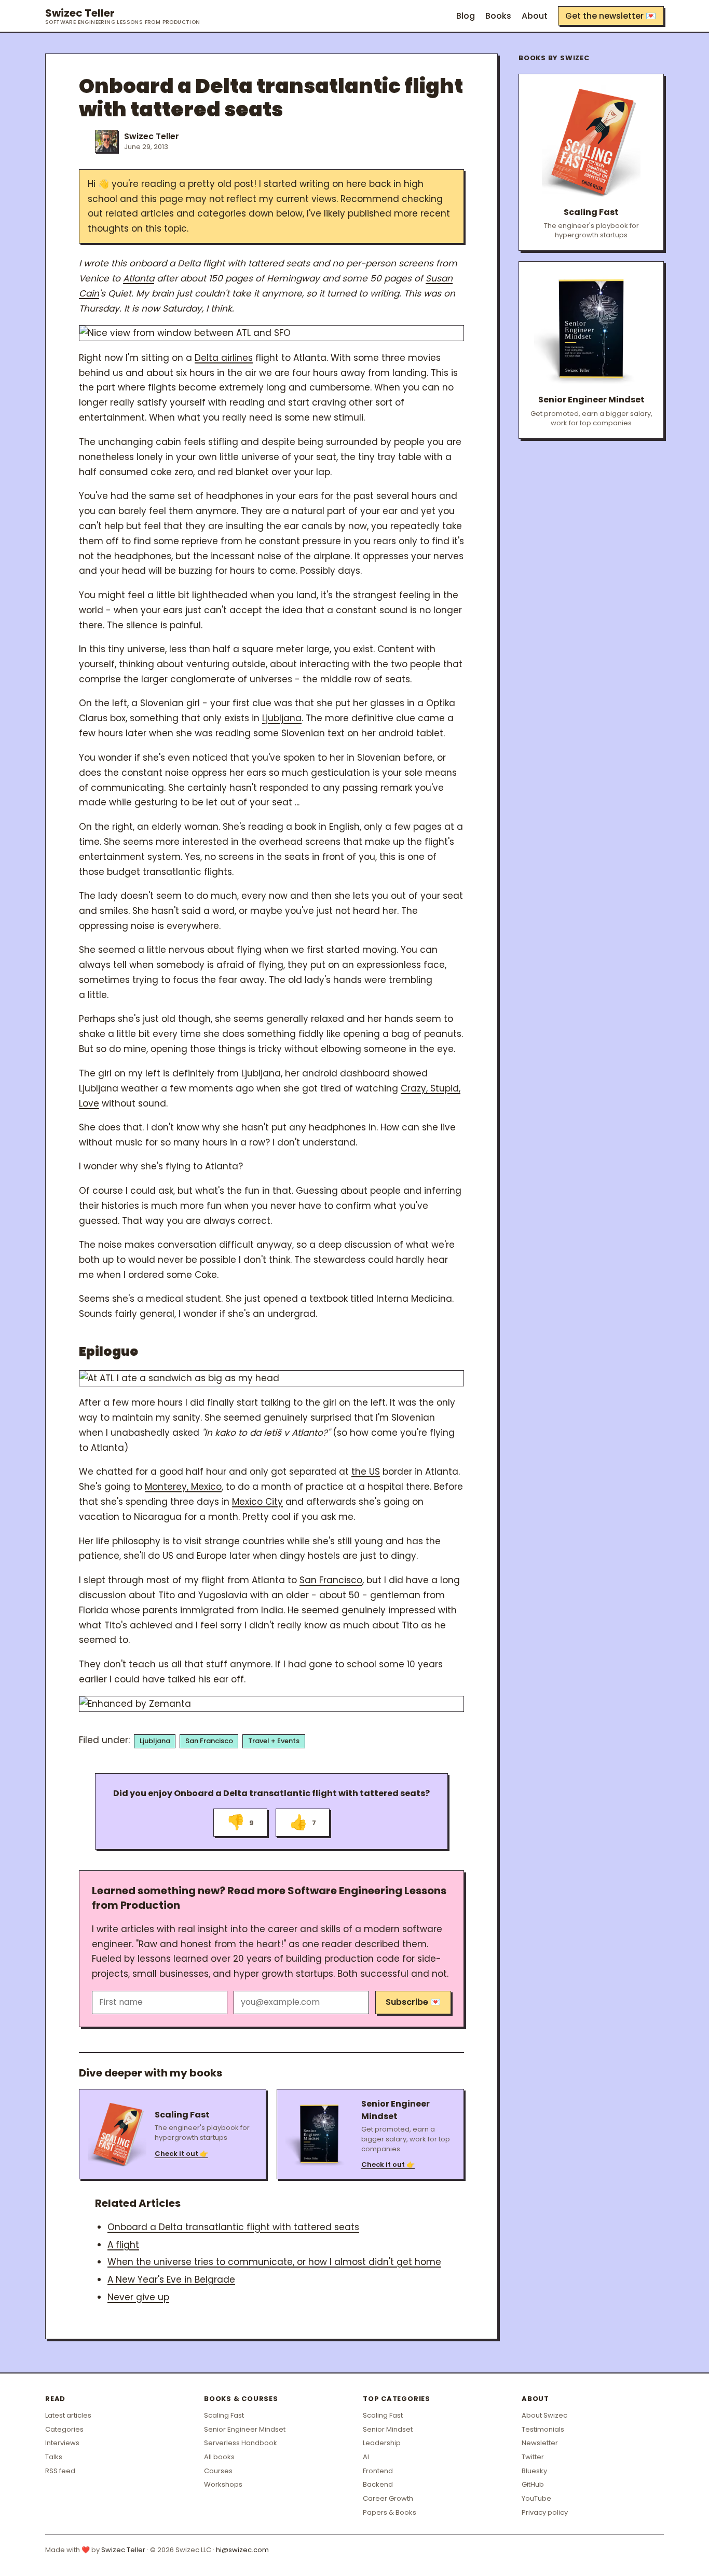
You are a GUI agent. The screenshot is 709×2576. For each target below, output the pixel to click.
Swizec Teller (123, 16)
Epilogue (108, 1351)
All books (219, 2457)
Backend (378, 2484)
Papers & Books (390, 2512)
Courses (218, 2471)
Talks (54, 2457)
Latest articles (68, 2415)
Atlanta (139, 278)
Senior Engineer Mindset (245, 2429)
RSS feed (60, 2471)
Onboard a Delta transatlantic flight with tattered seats (233, 2227)
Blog (466, 16)
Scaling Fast (224, 2415)
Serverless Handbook (241, 2443)
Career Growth (388, 2498)
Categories (64, 2429)
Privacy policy (545, 2512)
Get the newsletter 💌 (611, 16)
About (535, 16)
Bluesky (534, 2471)
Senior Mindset (388, 2429)
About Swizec (544, 2415)
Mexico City (257, 1502)
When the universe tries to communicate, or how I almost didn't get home (274, 2262)
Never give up (138, 2297)
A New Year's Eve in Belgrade (171, 2280)
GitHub (533, 2484)
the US (366, 1472)
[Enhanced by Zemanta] (271, 1704)
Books (498, 16)
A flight (123, 2245)
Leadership (382, 2443)
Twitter (533, 2457)
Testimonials (543, 2429)
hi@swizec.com (242, 2550)
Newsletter (540, 2443)
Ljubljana (282, 718)
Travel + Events (274, 1741)
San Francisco (331, 1580)
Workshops (223, 2484)
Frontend (378, 2471)
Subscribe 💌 (413, 2002)
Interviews (62, 2443)
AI (366, 2457)
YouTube (536, 2498)
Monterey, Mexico (183, 1487)
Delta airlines (224, 358)
